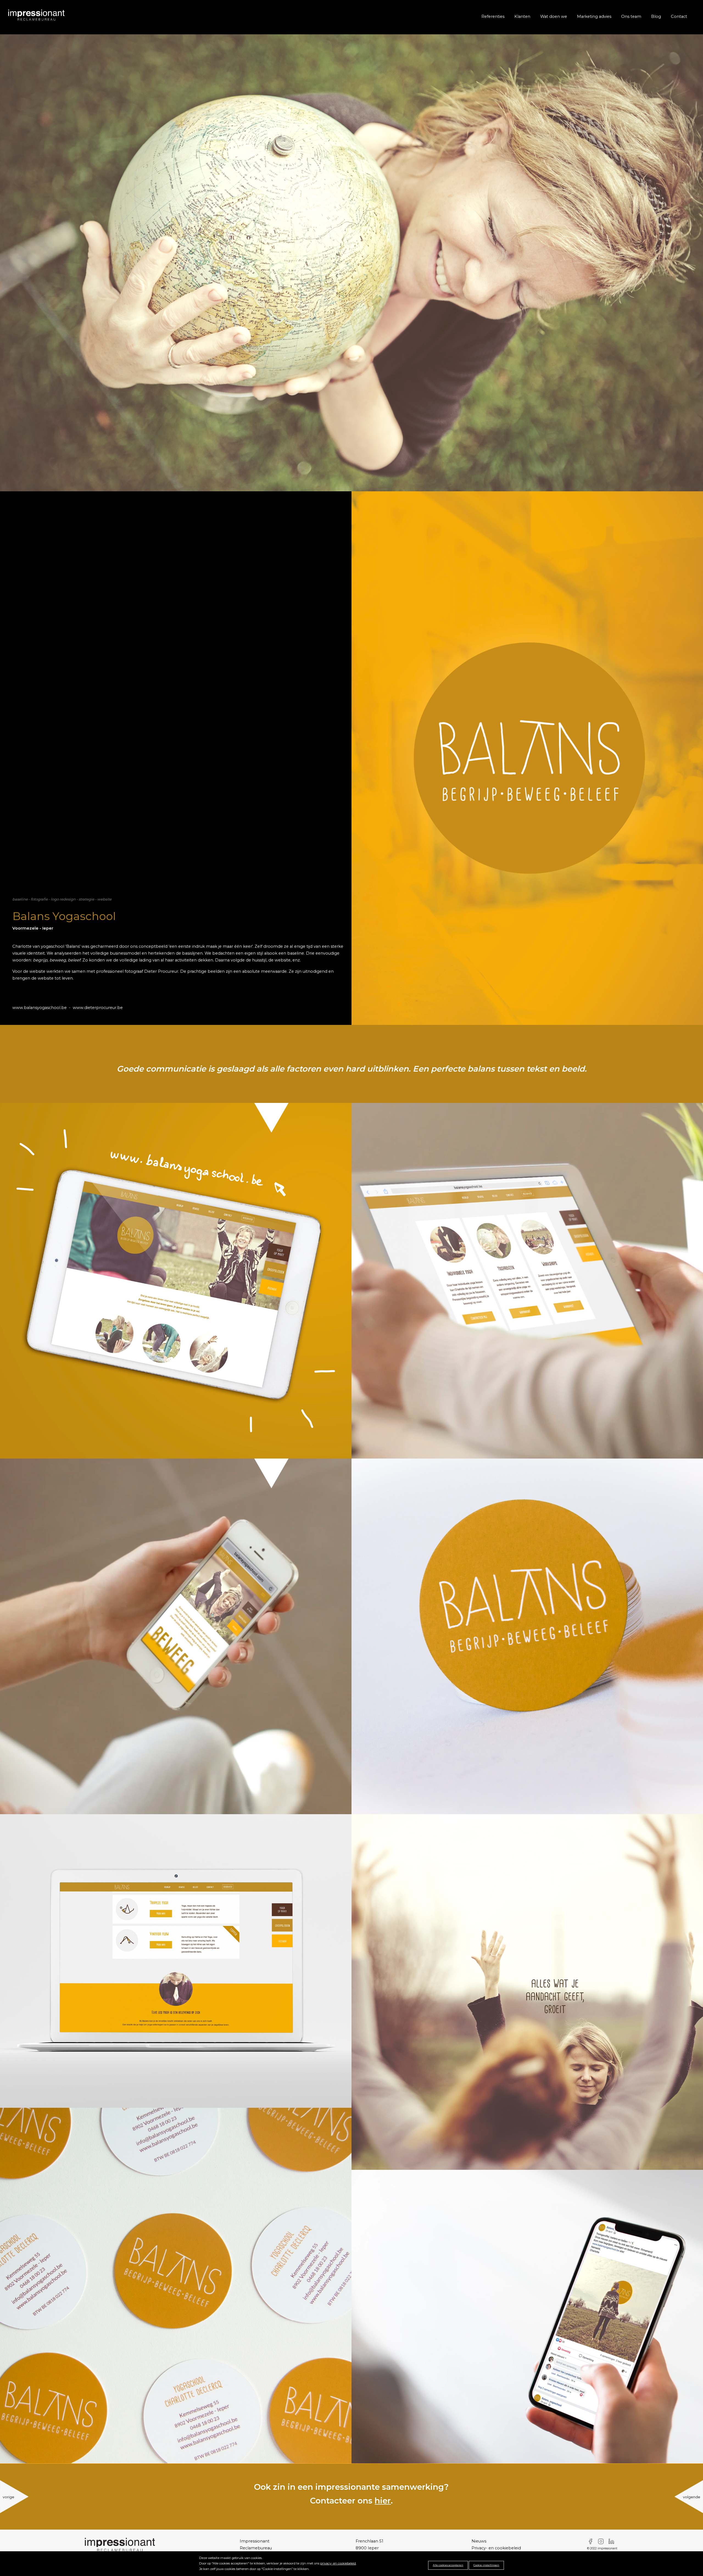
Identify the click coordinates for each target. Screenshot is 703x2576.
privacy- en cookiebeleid (338, 2563)
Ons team (631, 16)
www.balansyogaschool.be (40, 1008)
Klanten (522, 16)
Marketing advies (594, 16)
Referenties (493, 16)
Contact (679, 16)
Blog (656, 16)
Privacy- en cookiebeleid (496, 2548)
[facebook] (592, 2541)
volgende (692, 2497)
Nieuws (479, 2541)
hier (383, 2501)
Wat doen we (554, 16)
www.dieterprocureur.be (98, 1008)
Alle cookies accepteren (448, 2565)
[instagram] (602, 2541)
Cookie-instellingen (486, 2565)
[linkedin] (613, 2541)
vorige (9, 2497)
